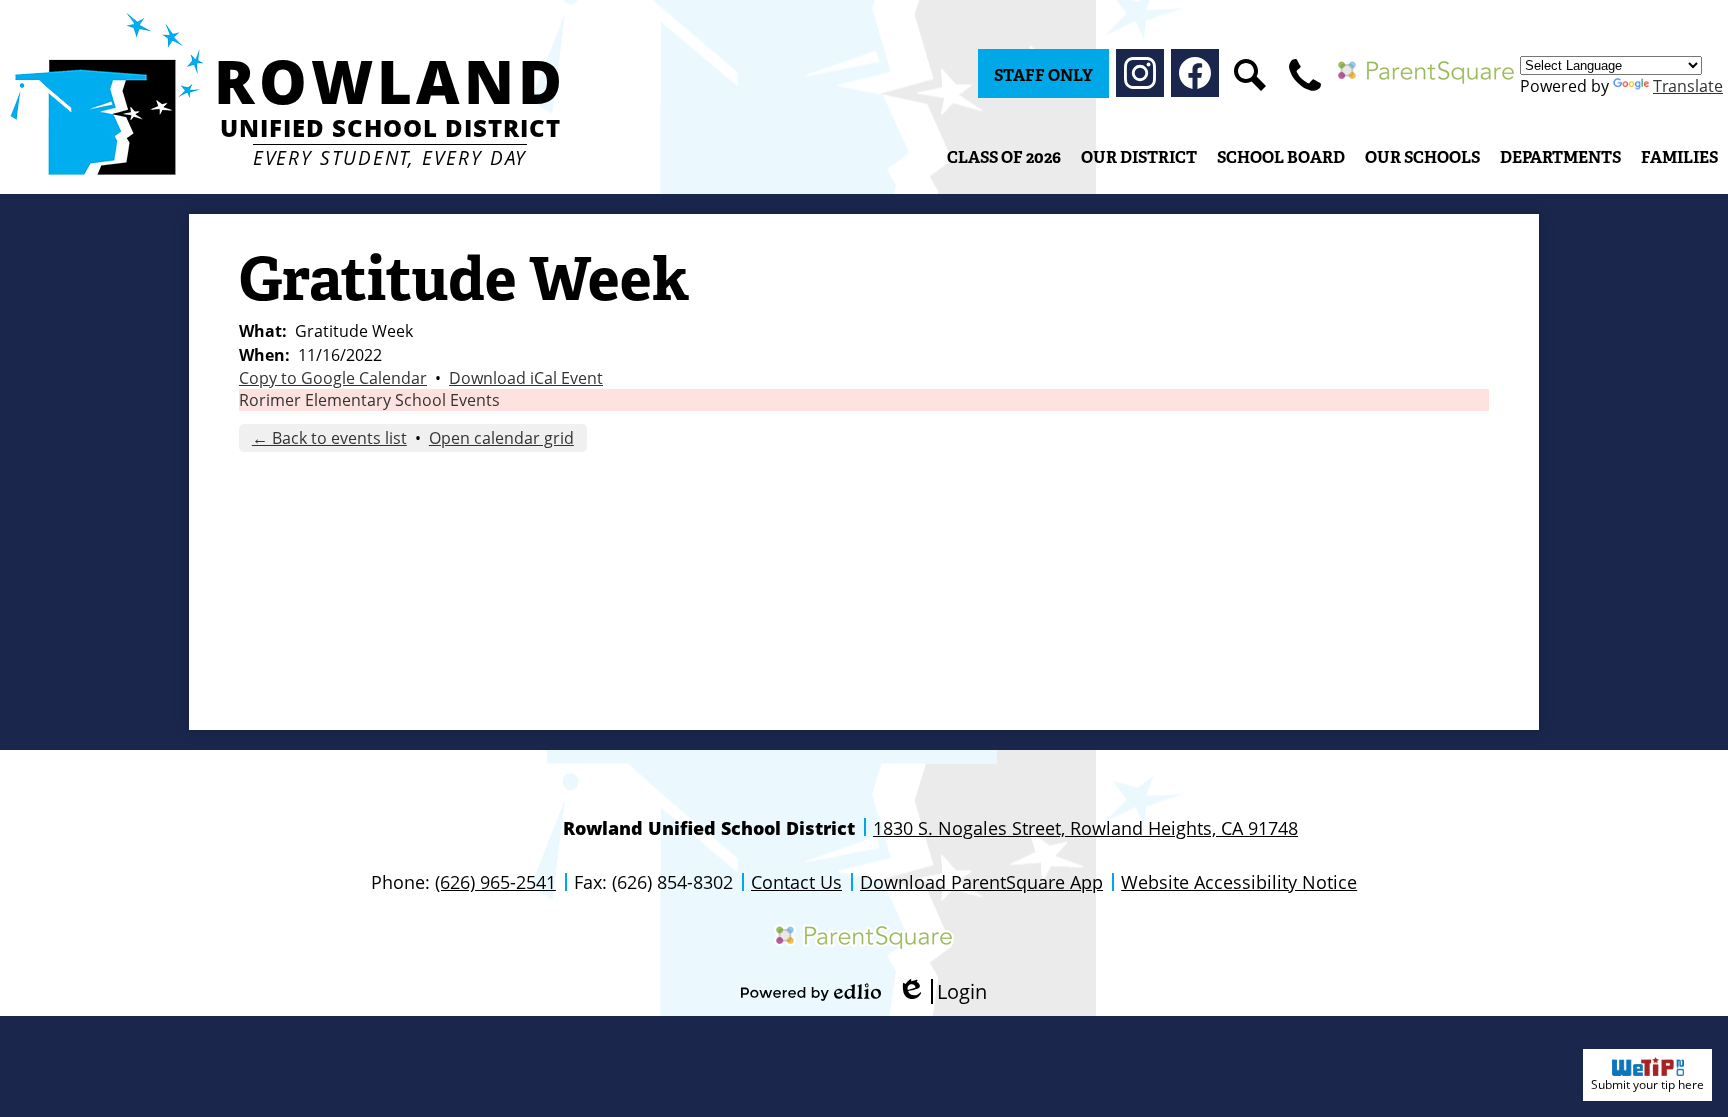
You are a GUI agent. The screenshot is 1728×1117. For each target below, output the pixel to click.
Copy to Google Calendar (333, 378)
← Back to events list (329, 438)
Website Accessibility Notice (1239, 882)
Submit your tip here (1647, 1084)
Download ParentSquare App (981, 882)
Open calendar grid (501, 438)
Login (942, 991)
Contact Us (796, 882)
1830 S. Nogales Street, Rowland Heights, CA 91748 (1085, 828)
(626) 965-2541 (495, 882)
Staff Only (1043, 75)
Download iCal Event (526, 378)
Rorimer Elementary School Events (369, 400)
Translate (1688, 86)
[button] (1139, 157)
